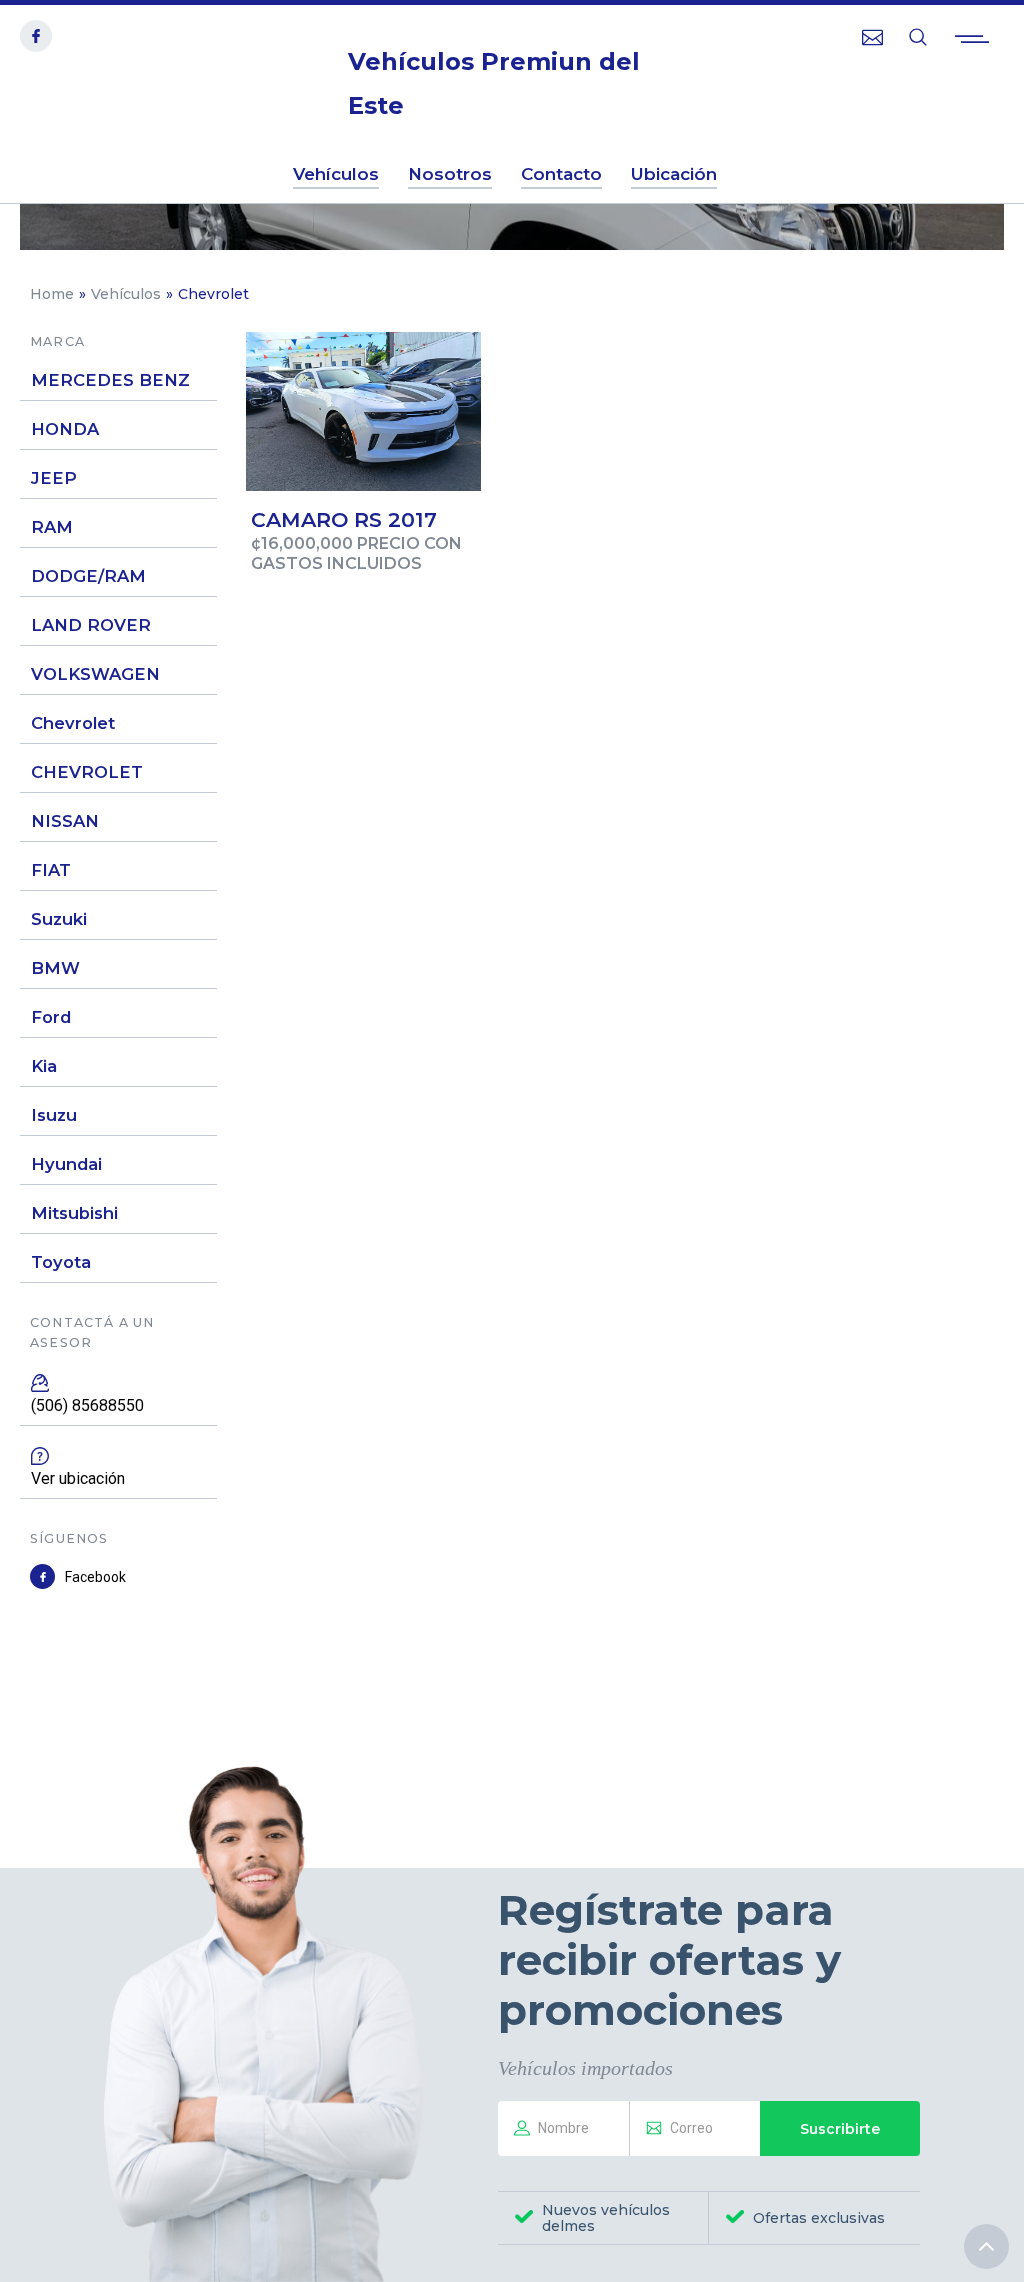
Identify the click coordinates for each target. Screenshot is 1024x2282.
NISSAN (65, 821)
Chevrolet (73, 723)
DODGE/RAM (88, 576)
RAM (52, 527)
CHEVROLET (87, 772)
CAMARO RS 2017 (344, 519)
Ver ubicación (78, 1478)
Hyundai (66, 1164)
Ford (51, 1017)
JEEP (54, 478)
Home (52, 294)
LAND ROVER (91, 625)
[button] (972, 40)
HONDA (65, 429)
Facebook (95, 1577)
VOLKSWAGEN (95, 674)
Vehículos (126, 294)
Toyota (61, 1262)
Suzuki (59, 919)
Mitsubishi (74, 1213)
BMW (55, 968)
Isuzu (54, 1115)
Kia (44, 1066)
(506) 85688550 (87, 1405)
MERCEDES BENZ (110, 380)
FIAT (51, 870)
